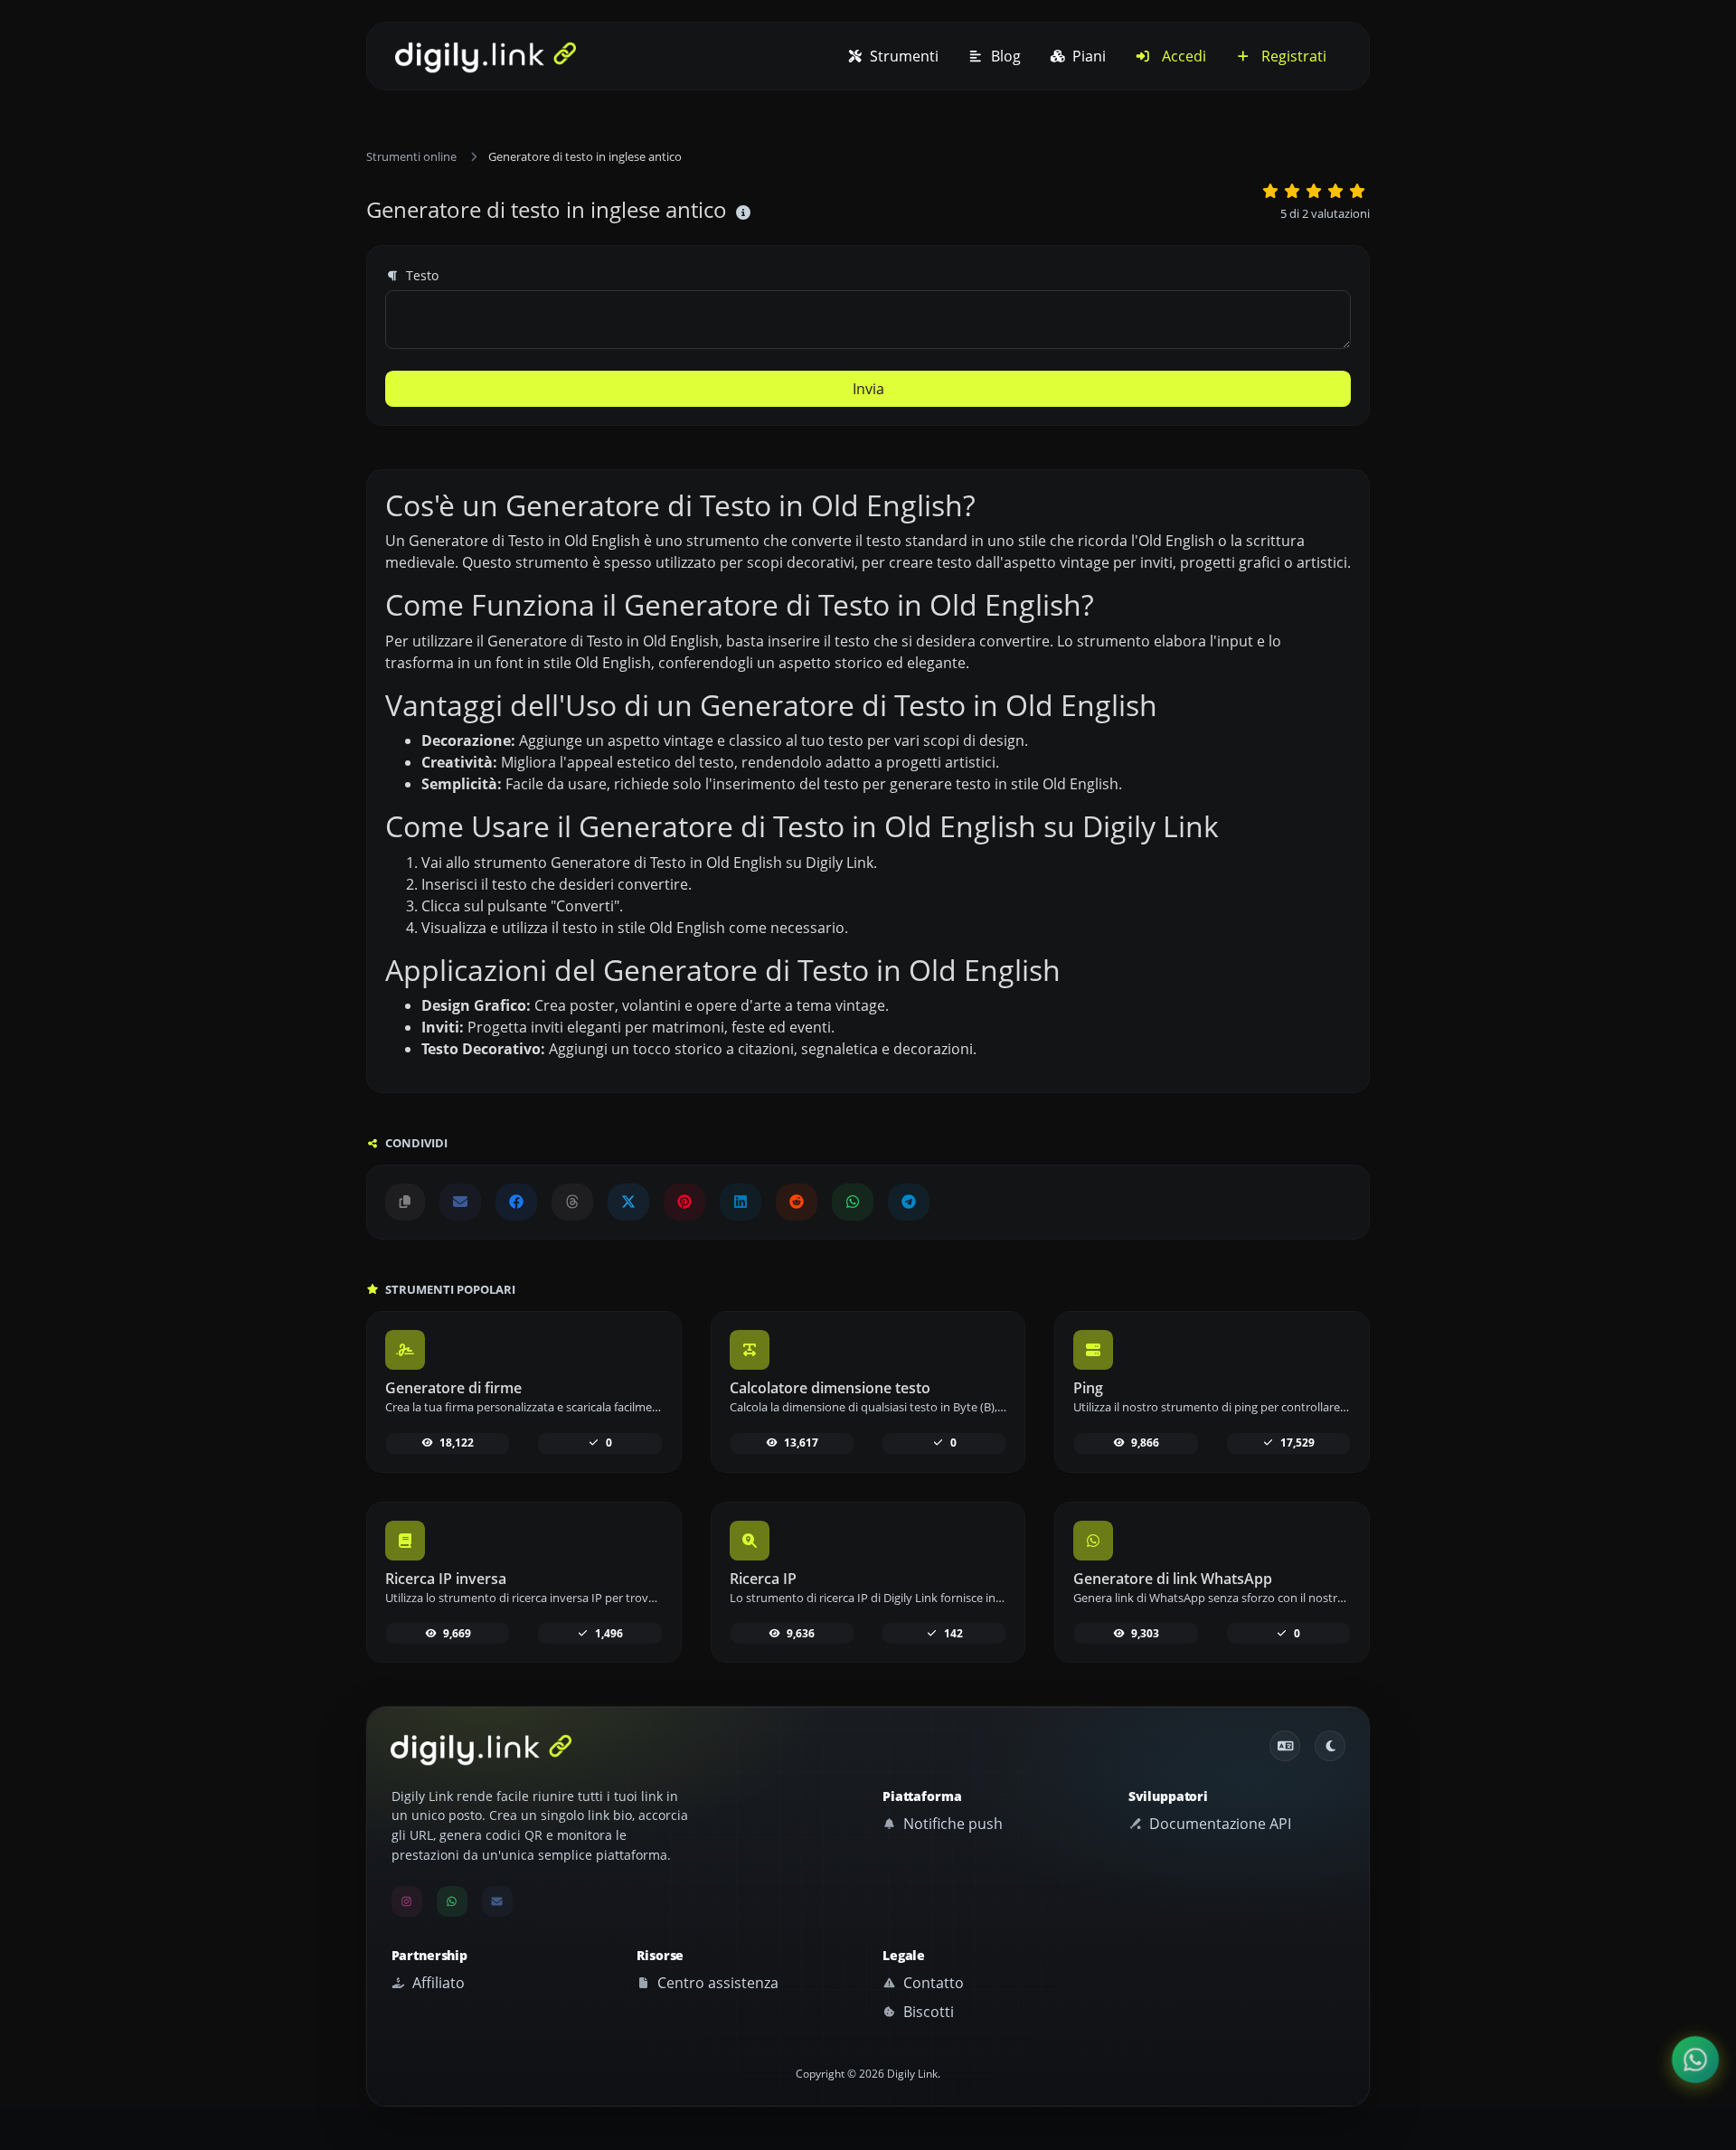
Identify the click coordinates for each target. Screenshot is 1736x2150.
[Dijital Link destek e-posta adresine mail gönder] (460, 1202)
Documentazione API (1218, 1824)
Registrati (1292, 56)
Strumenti (902, 56)
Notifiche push (951, 1824)
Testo (420, 275)
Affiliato (437, 1983)
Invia (868, 389)
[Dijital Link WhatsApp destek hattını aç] (853, 1202)
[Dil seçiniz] (1285, 1746)
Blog (1004, 56)
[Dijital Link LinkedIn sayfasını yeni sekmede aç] (741, 1202)
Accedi (1182, 56)
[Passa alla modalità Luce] (1330, 1746)
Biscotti (927, 2012)
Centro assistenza (716, 1983)
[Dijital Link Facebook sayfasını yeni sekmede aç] (516, 1202)
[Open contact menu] (1695, 2060)
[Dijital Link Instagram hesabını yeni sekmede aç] (407, 1901)
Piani (1087, 56)
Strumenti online (411, 156)
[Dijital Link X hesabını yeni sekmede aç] (628, 1202)
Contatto (932, 1983)
